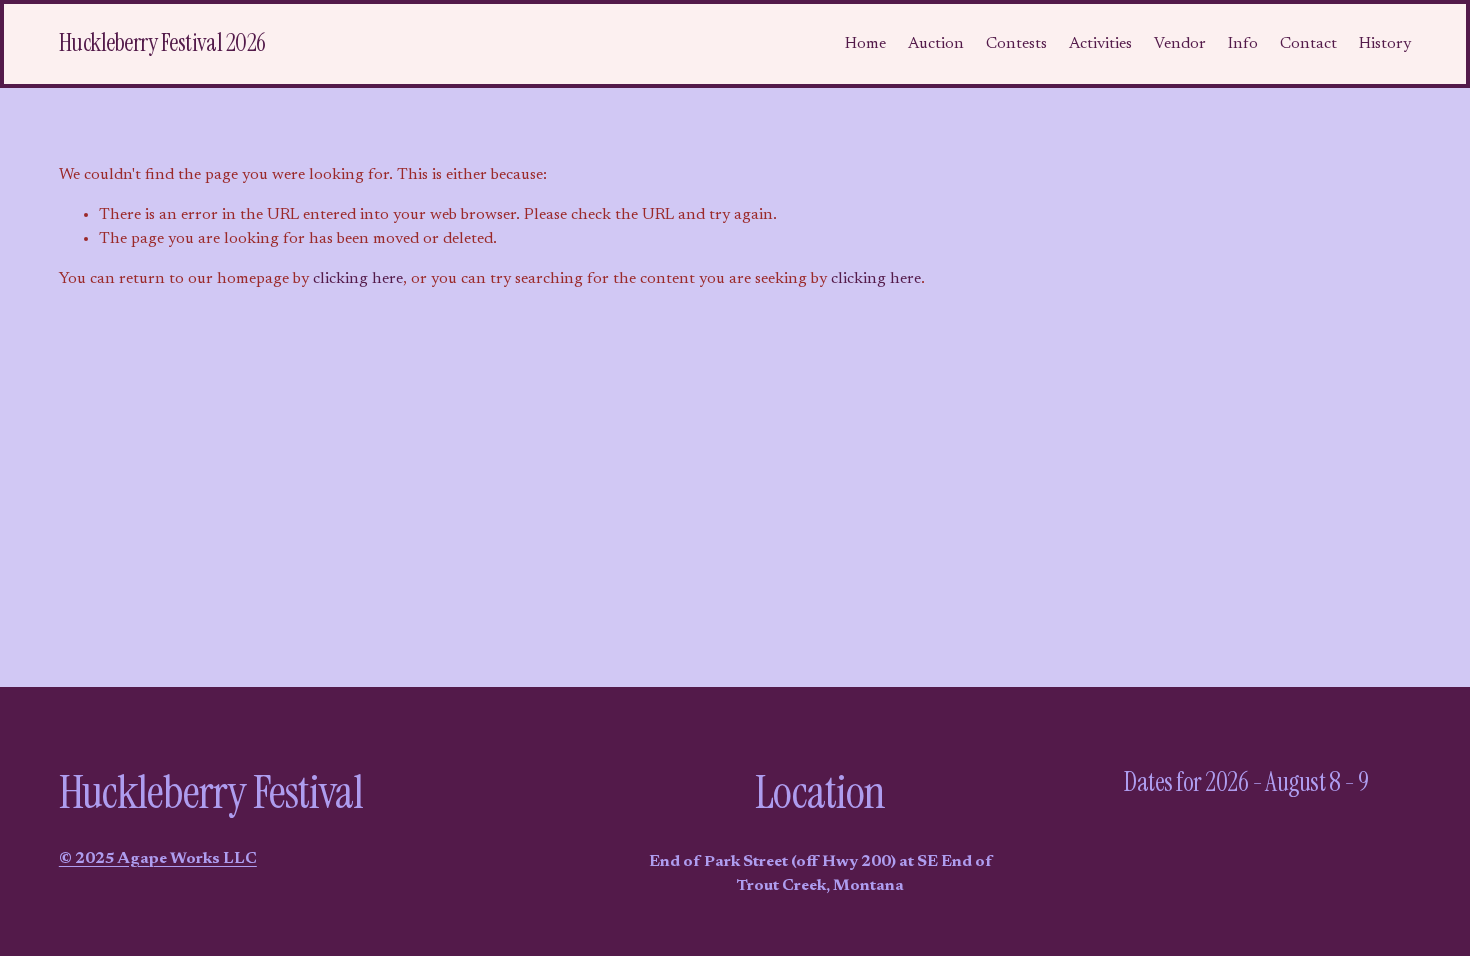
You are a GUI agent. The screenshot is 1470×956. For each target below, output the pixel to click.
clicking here (358, 279)
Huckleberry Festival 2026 (162, 43)
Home (865, 44)
